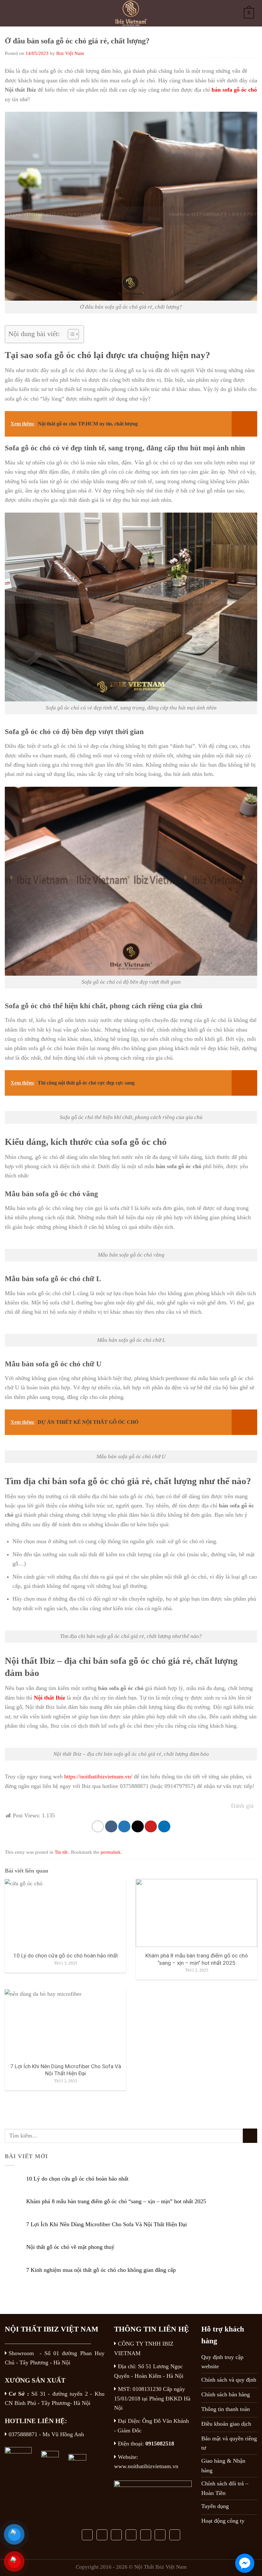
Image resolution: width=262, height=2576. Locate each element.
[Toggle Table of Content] (70, 334)
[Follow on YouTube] (146, 2535)
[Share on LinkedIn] (164, 1827)
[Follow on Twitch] (175, 2535)
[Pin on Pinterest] (151, 1827)
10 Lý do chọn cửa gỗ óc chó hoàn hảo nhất (77, 2179)
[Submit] (250, 2136)
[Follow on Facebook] (87, 2535)
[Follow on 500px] (160, 2535)
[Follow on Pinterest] (131, 2535)
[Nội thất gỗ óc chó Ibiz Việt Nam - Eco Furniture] (131, 13)
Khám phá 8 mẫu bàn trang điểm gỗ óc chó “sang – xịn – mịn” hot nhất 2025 (116, 2201)
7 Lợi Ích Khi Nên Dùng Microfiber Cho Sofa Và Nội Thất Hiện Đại (107, 2224)
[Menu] (12, 13)
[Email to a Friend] (138, 1827)
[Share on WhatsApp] (98, 1827)
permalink (111, 1852)
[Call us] (116, 2535)
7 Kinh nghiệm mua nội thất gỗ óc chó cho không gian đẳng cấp (101, 2270)
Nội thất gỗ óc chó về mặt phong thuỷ (70, 2247)
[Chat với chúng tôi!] (245, 2563)
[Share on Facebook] (111, 1827)
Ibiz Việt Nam (70, 53)
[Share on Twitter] (124, 1827)
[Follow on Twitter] (102, 2535)
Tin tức (62, 1852)
